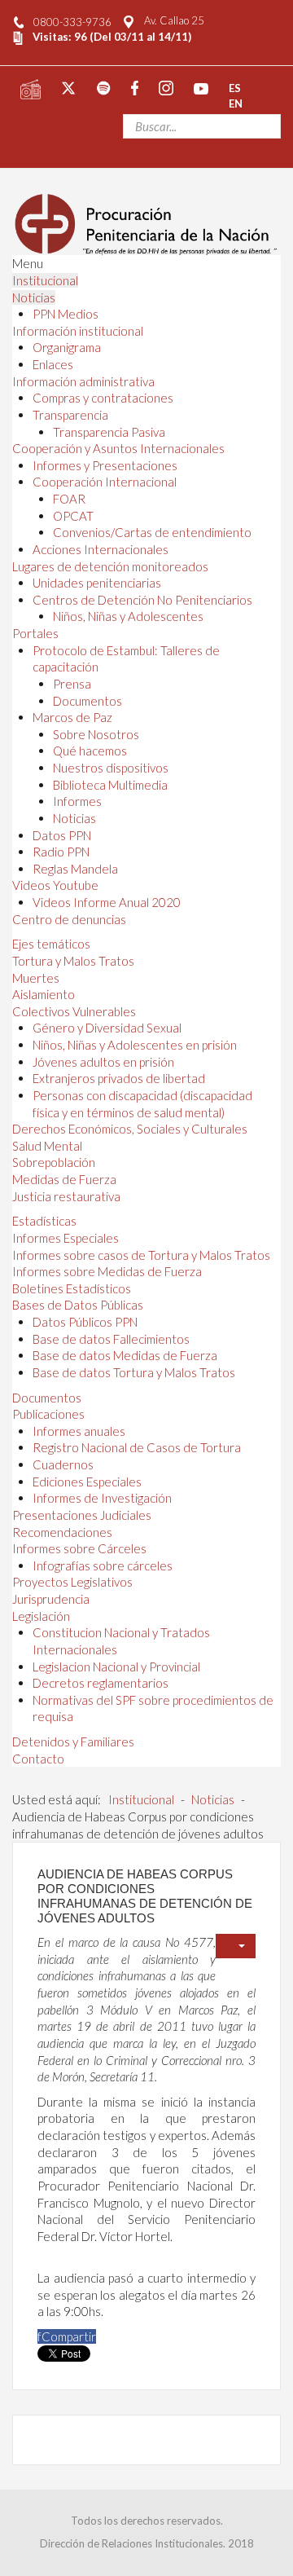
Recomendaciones (62, 1532)
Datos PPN (62, 835)
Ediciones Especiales (87, 1482)
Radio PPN (61, 852)
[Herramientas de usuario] (236, 1946)
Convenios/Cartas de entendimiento (152, 532)
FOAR (69, 499)
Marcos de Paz (72, 717)
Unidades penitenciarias (97, 583)
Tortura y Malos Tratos (73, 961)
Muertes (36, 978)
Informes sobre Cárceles (79, 1548)
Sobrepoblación (54, 1162)
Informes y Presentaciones (105, 465)
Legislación (41, 1616)
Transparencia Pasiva (109, 432)
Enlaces (53, 364)
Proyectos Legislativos (72, 1582)
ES (235, 87)
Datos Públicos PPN (85, 1322)
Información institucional (78, 331)
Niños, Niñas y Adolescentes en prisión (135, 1045)
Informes (77, 801)
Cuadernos (63, 1464)
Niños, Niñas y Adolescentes (128, 616)
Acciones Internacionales (101, 549)
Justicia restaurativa (66, 1196)
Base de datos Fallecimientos (111, 1339)
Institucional (45, 280)
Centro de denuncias (69, 919)
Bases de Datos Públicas (78, 1305)
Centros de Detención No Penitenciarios (142, 600)
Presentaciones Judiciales (82, 1515)
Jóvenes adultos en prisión (103, 1062)
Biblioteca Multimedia (110, 785)
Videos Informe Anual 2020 (107, 902)
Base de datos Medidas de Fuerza (125, 1355)
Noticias (34, 297)
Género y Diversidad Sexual (107, 1028)
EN (236, 103)
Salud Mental (47, 1146)
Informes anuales (79, 1431)
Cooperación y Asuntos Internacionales (118, 448)
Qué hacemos (90, 751)
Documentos (87, 701)
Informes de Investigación (102, 1498)
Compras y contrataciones (103, 398)
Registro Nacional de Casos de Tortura (137, 1447)
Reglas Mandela (75, 869)
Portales (35, 633)
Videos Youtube (55, 885)
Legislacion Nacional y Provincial (116, 1667)
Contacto (38, 1759)
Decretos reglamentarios (101, 1683)
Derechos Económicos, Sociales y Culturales (130, 1129)
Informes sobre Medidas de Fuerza (107, 1271)
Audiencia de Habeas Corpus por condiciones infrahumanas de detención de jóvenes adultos (145, 1896)
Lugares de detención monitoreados (110, 566)
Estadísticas (44, 1221)
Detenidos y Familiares (73, 1742)
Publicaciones (48, 1414)
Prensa (72, 684)
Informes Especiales (66, 1238)
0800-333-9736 (72, 22)
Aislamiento (44, 994)
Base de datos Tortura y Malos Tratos (134, 1372)
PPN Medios (66, 314)
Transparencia (70, 415)
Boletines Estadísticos (72, 1288)
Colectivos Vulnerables (74, 1011)
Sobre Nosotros (96, 734)
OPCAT (73, 516)
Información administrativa (83, 381)
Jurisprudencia (51, 1599)
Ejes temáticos (51, 944)
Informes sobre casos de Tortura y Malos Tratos (141, 1255)
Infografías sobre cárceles (103, 1565)
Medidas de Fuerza (64, 1179)
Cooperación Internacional (105, 482)
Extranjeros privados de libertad (119, 1078)
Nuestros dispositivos (111, 768)
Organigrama (67, 347)
